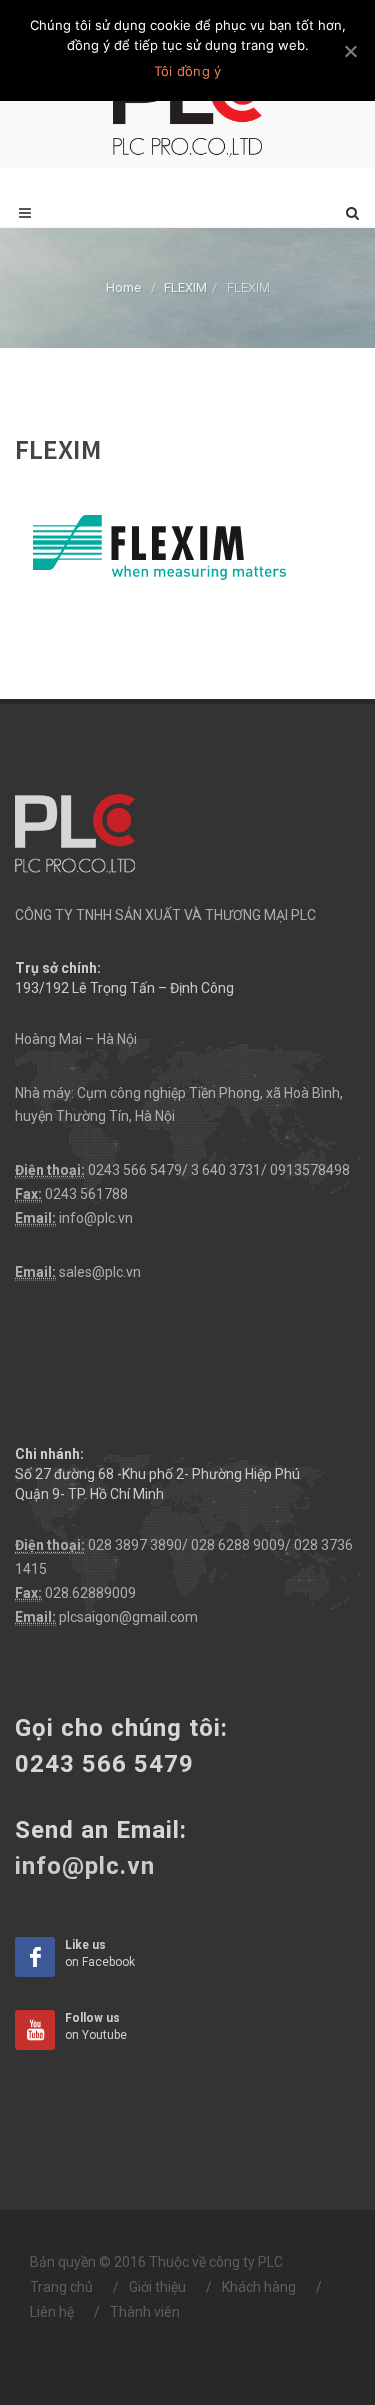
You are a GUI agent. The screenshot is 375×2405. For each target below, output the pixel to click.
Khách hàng (259, 2287)
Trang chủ (61, 2287)
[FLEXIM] (156, 543)
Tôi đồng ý (188, 71)
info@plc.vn (96, 1218)
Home (123, 287)
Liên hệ (52, 2312)
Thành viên (145, 2312)
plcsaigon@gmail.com (128, 1617)
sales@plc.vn (100, 1272)
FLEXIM (185, 287)
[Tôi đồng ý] (350, 51)
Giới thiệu (157, 2287)
